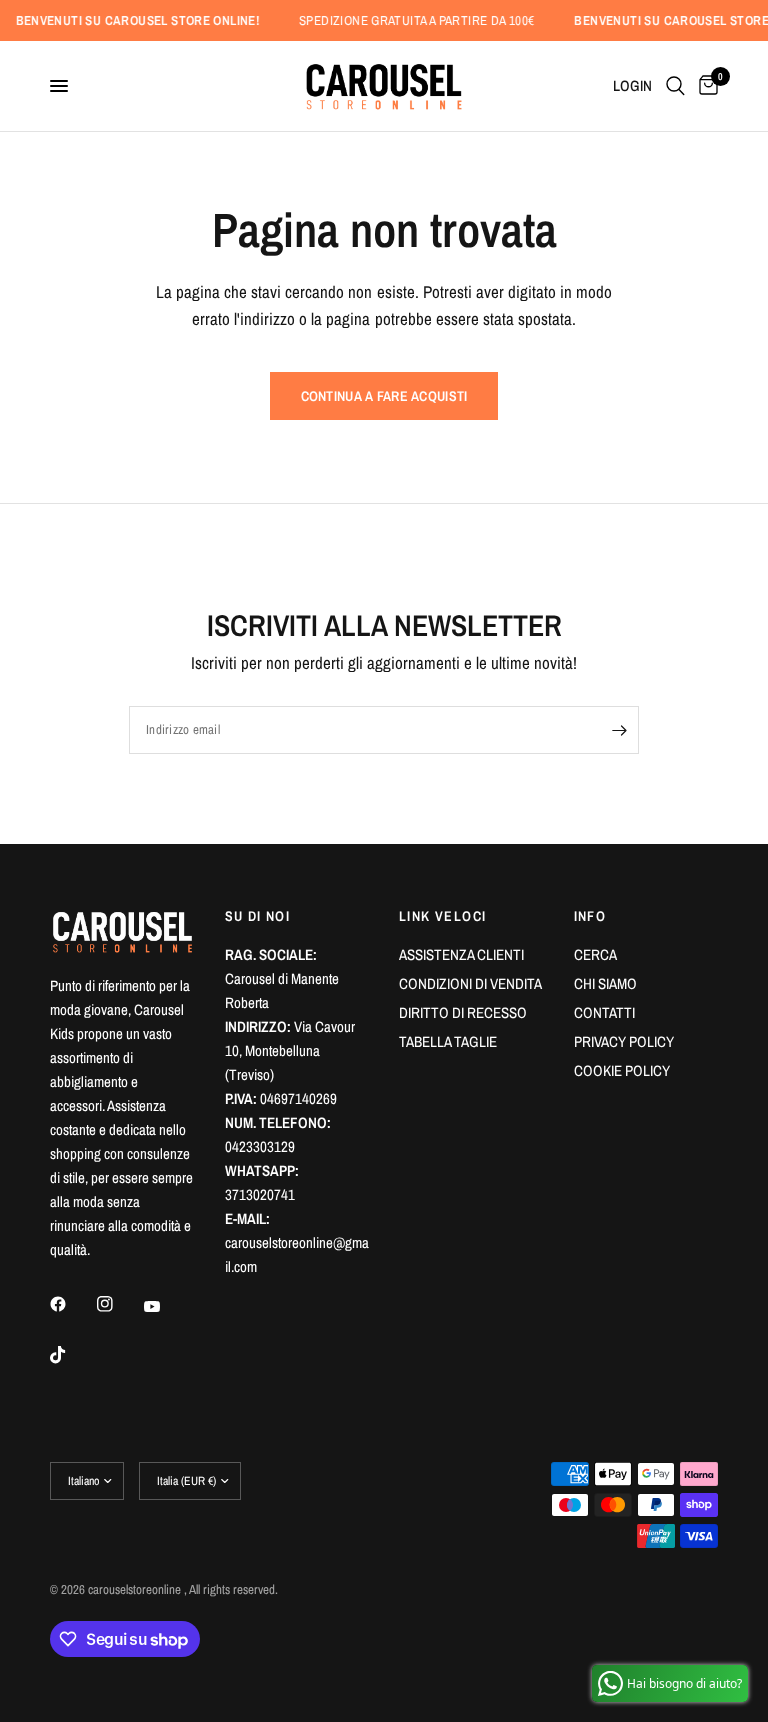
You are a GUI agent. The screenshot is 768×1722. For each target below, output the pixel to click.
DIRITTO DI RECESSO (463, 1012)
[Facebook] (72, 1304)
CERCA (595, 954)
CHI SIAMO (605, 983)
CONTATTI (604, 1012)
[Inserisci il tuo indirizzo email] (619, 730)
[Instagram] (119, 1304)
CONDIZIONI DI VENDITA (470, 983)
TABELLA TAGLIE (448, 1041)
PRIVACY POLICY (624, 1041)
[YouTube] (166, 1306)
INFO (590, 916)
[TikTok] (72, 1355)
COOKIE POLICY (622, 1070)
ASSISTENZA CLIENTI (461, 954)
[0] (705, 86)
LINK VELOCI (442, 916)
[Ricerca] (675, 86)
